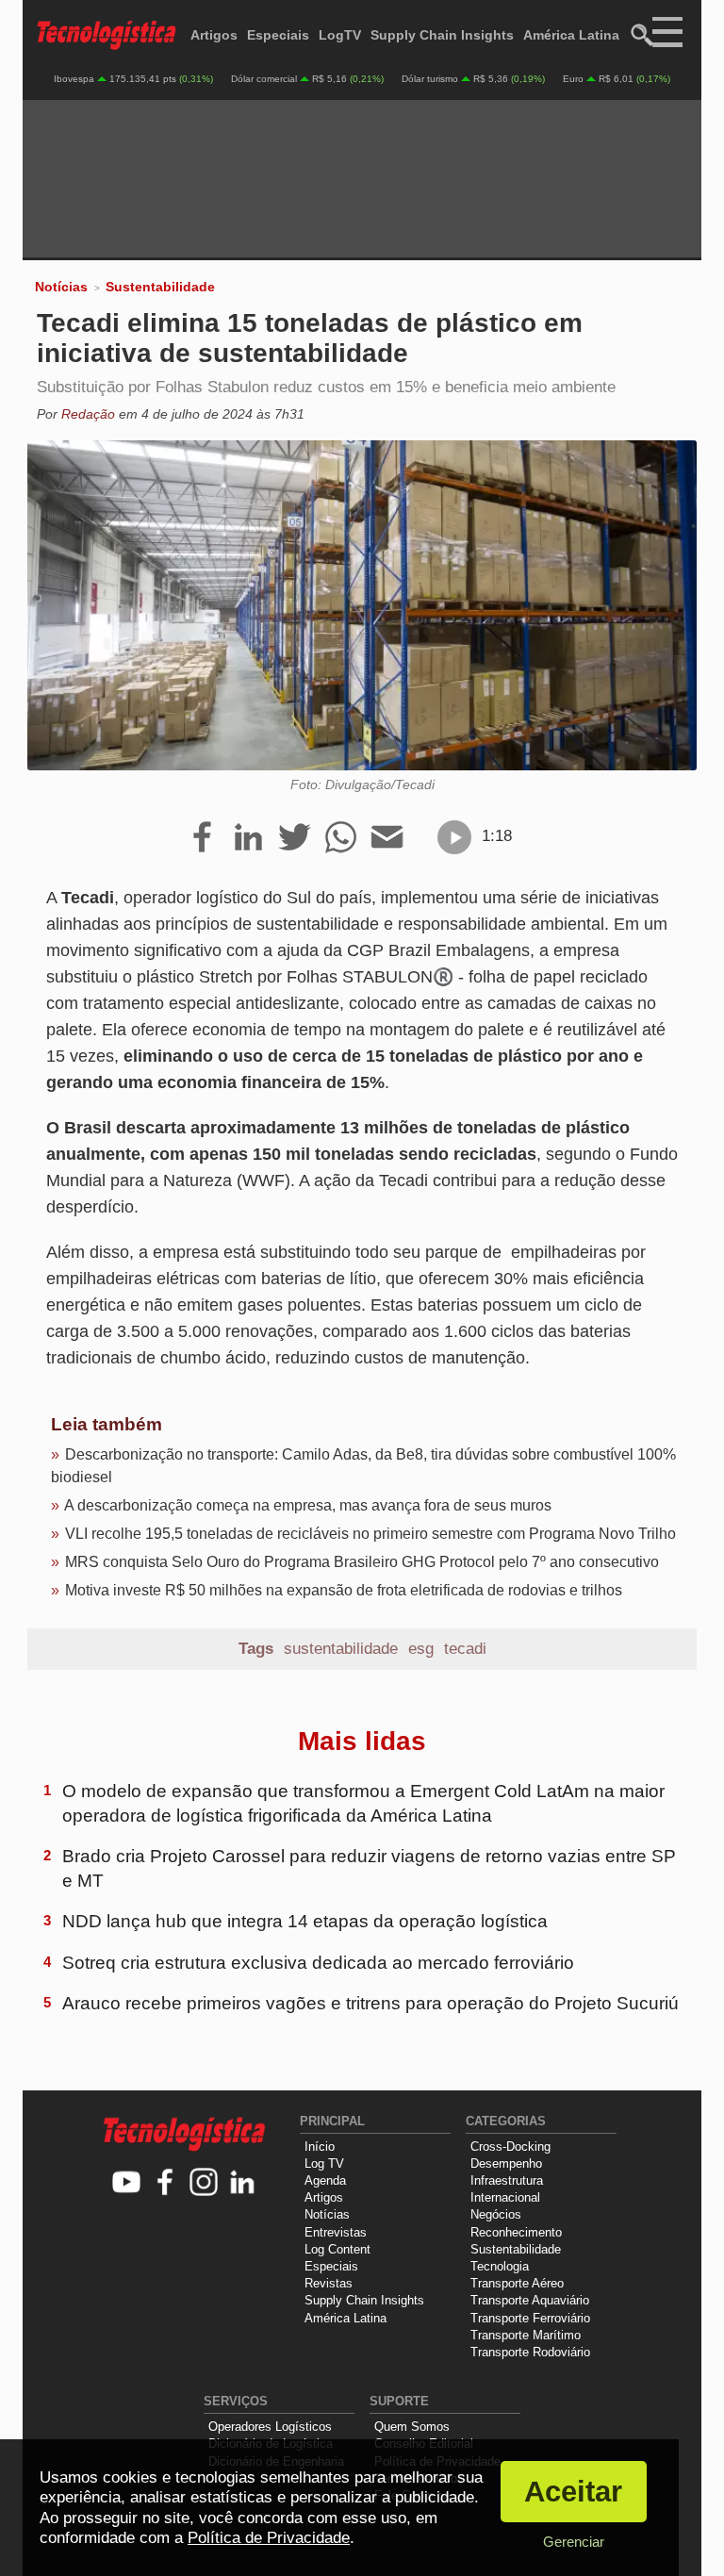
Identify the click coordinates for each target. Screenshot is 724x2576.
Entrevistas (336, 2232)
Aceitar (573, 2492)
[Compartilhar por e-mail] (387, 838)
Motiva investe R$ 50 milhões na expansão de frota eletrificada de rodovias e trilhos (344, 1590)
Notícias (61, 287)
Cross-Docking (510, 2147)
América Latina (571, 35)
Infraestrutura (507, 2180)
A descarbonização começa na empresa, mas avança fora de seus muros (308, 1505)
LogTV (340, 35)
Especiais (278, 35)
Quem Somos (412, 2427)
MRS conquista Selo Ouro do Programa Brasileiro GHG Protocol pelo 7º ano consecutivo (362, 1562)
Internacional (505, 2197)
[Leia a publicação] (454, 837)
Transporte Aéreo (517, 2283)
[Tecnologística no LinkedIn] (243, 2183)
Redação (88, 414)
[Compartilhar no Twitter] (295, 838)
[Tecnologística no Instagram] (204, 2183)
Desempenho (506, 2163)
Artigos (214, 35)
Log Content (337, 2249)
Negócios (496, 2214)
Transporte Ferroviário (530, 2318)
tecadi (465, 1649)
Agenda (325, 2180)
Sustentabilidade (160, 287)
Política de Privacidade (269, 2538)
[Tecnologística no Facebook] (165, 2183)
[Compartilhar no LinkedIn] (248, 838)
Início (320, 2147)
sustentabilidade (341, 1649)
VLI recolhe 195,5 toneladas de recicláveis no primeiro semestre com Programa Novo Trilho (370, 1534)
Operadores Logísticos (270, 2427)
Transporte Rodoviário (530, 2352)
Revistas (329, 2283)
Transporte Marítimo (526, 2335)
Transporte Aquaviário (530, 2300)
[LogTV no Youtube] (127, 2183)
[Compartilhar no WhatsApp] (341, 838)
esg (421, 1649)
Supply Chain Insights (442, 35)
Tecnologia (500, 2266)
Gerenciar (574, 2542)
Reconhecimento (516, 2232)
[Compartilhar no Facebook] (202, 838)
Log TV (324, 2163)
